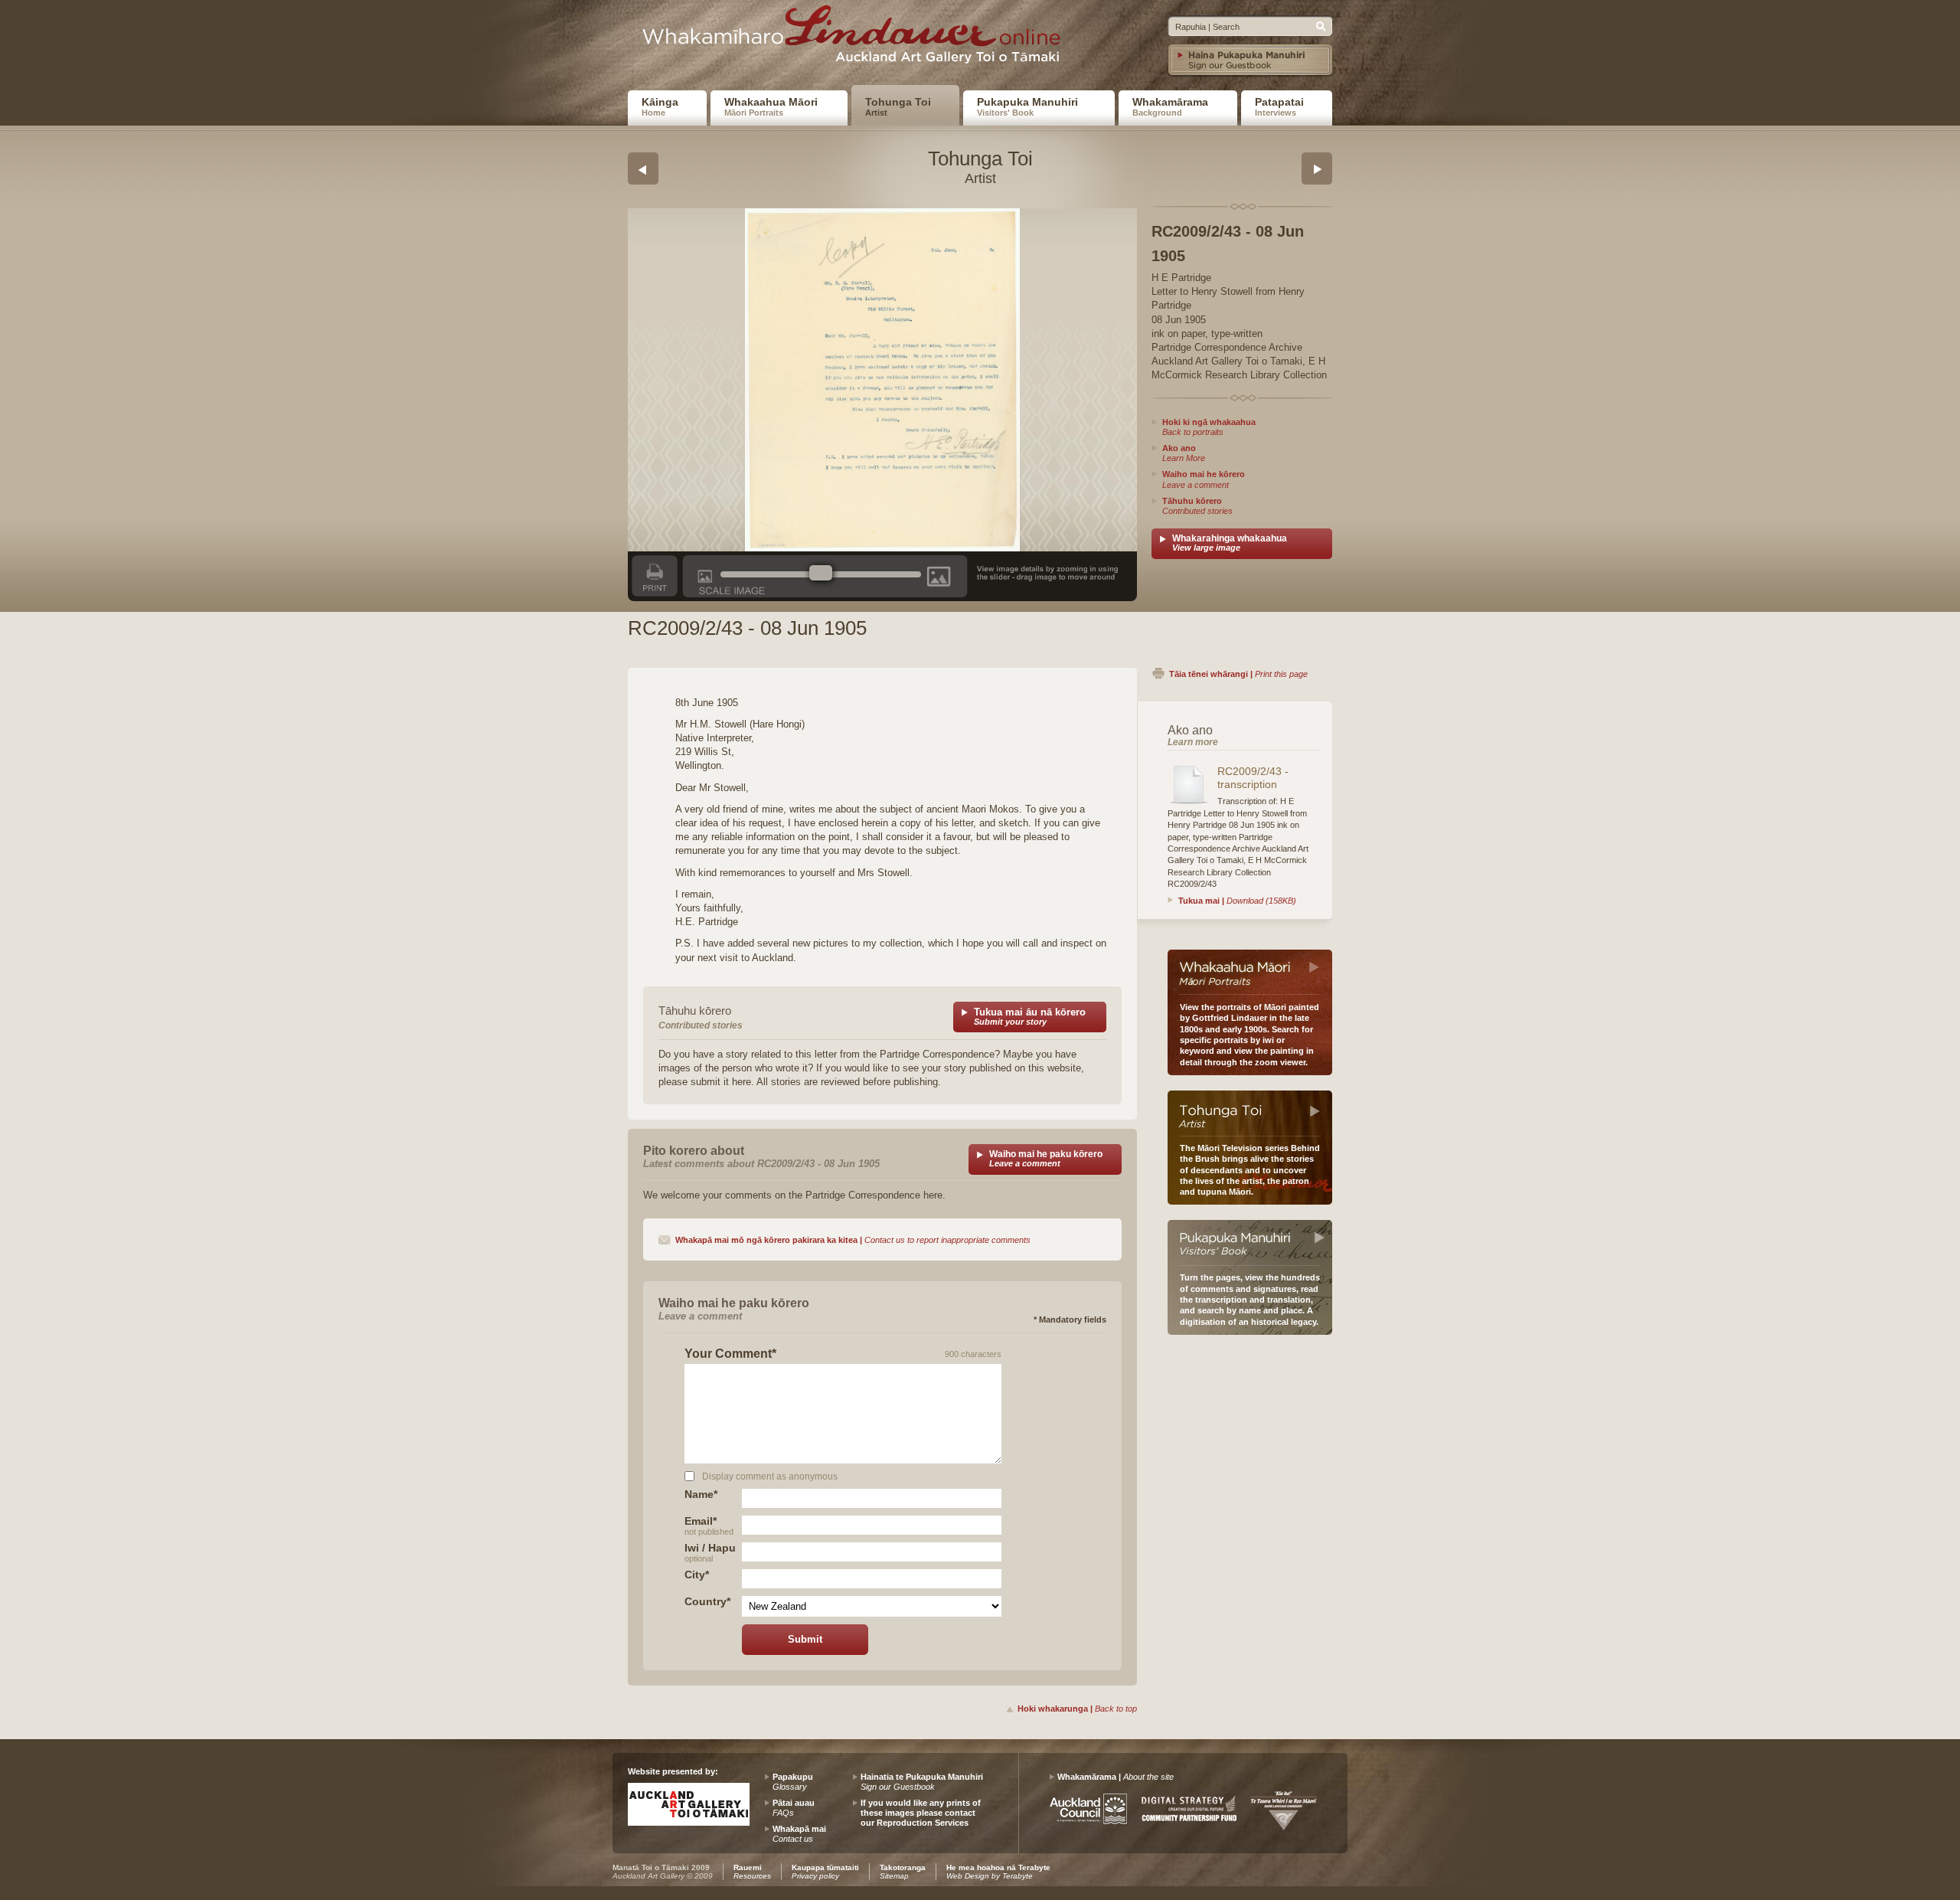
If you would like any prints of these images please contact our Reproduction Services (921, 1813)
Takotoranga (903, 1872)
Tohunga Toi (898, 106)
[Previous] (643, 168)
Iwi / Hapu (710, 1552)
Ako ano (1184, 453)
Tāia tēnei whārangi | (1238, 674)
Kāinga (660, 106)
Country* (707, 1601)
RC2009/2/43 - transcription (1253, 778)
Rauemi (752, 1872)
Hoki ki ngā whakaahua (1209, 427)
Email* (709, 1525)
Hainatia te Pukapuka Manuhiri (922, 1782)
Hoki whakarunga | (1077, 1709)
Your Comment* (730, 1354)
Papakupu (793, 1782)
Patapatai (1279, 106)
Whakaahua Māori (771, 106)
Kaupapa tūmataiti (825, 1872)
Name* (701, 1494)
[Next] (1317, 168)
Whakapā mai (799, 1834)
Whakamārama (1170, 106)
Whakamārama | (1116, 1777)
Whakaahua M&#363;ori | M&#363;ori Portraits (1250, 973)
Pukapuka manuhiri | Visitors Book (1250, 1243)
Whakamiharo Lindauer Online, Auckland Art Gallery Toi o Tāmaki (857, 39)
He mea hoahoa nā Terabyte (998, 1872)
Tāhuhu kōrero (1197, 506)
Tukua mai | (1237, 901)
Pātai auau (794, 1808)
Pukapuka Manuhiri (1027, 106)
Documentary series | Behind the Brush (1250, 1114)
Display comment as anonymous (770, 1476)
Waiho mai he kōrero (1204, 479)
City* (697, 1575)
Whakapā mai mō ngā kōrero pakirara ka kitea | (853, 1240)
